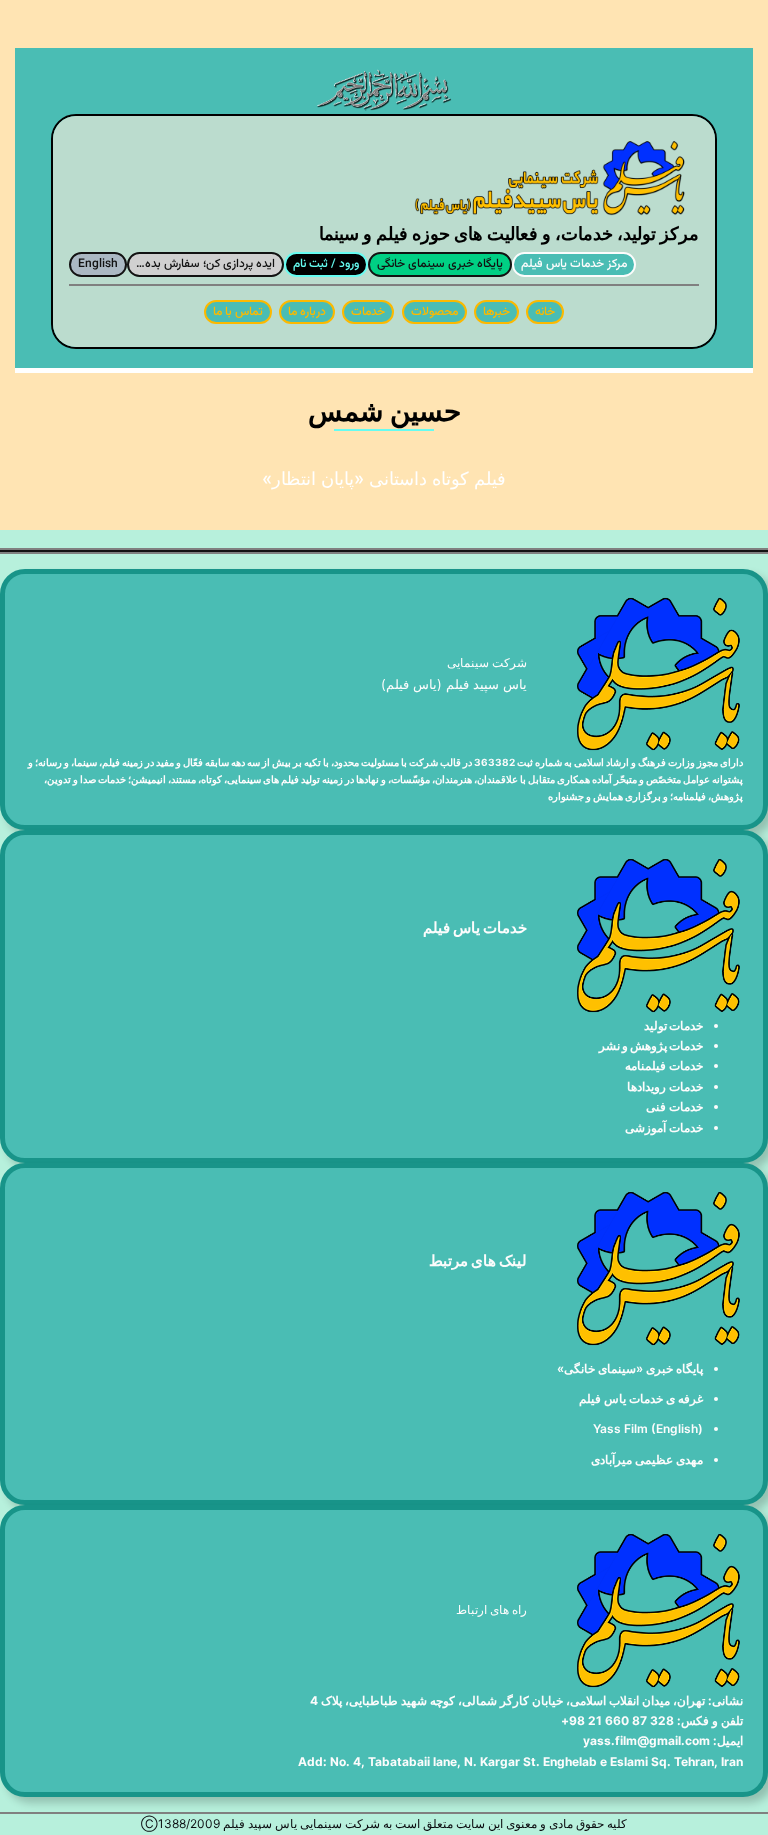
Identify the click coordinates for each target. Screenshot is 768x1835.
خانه (545, 312)
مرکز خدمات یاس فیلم (574, 264)
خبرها (496, 312)
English (98, 264)
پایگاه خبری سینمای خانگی (440, 264)
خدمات (368, 312)
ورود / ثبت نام (326, 264)
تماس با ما (238, 312)
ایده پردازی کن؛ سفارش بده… (205, 264)
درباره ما (307, 312)
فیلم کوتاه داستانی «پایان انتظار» (384, 478)
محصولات (434, 312)
